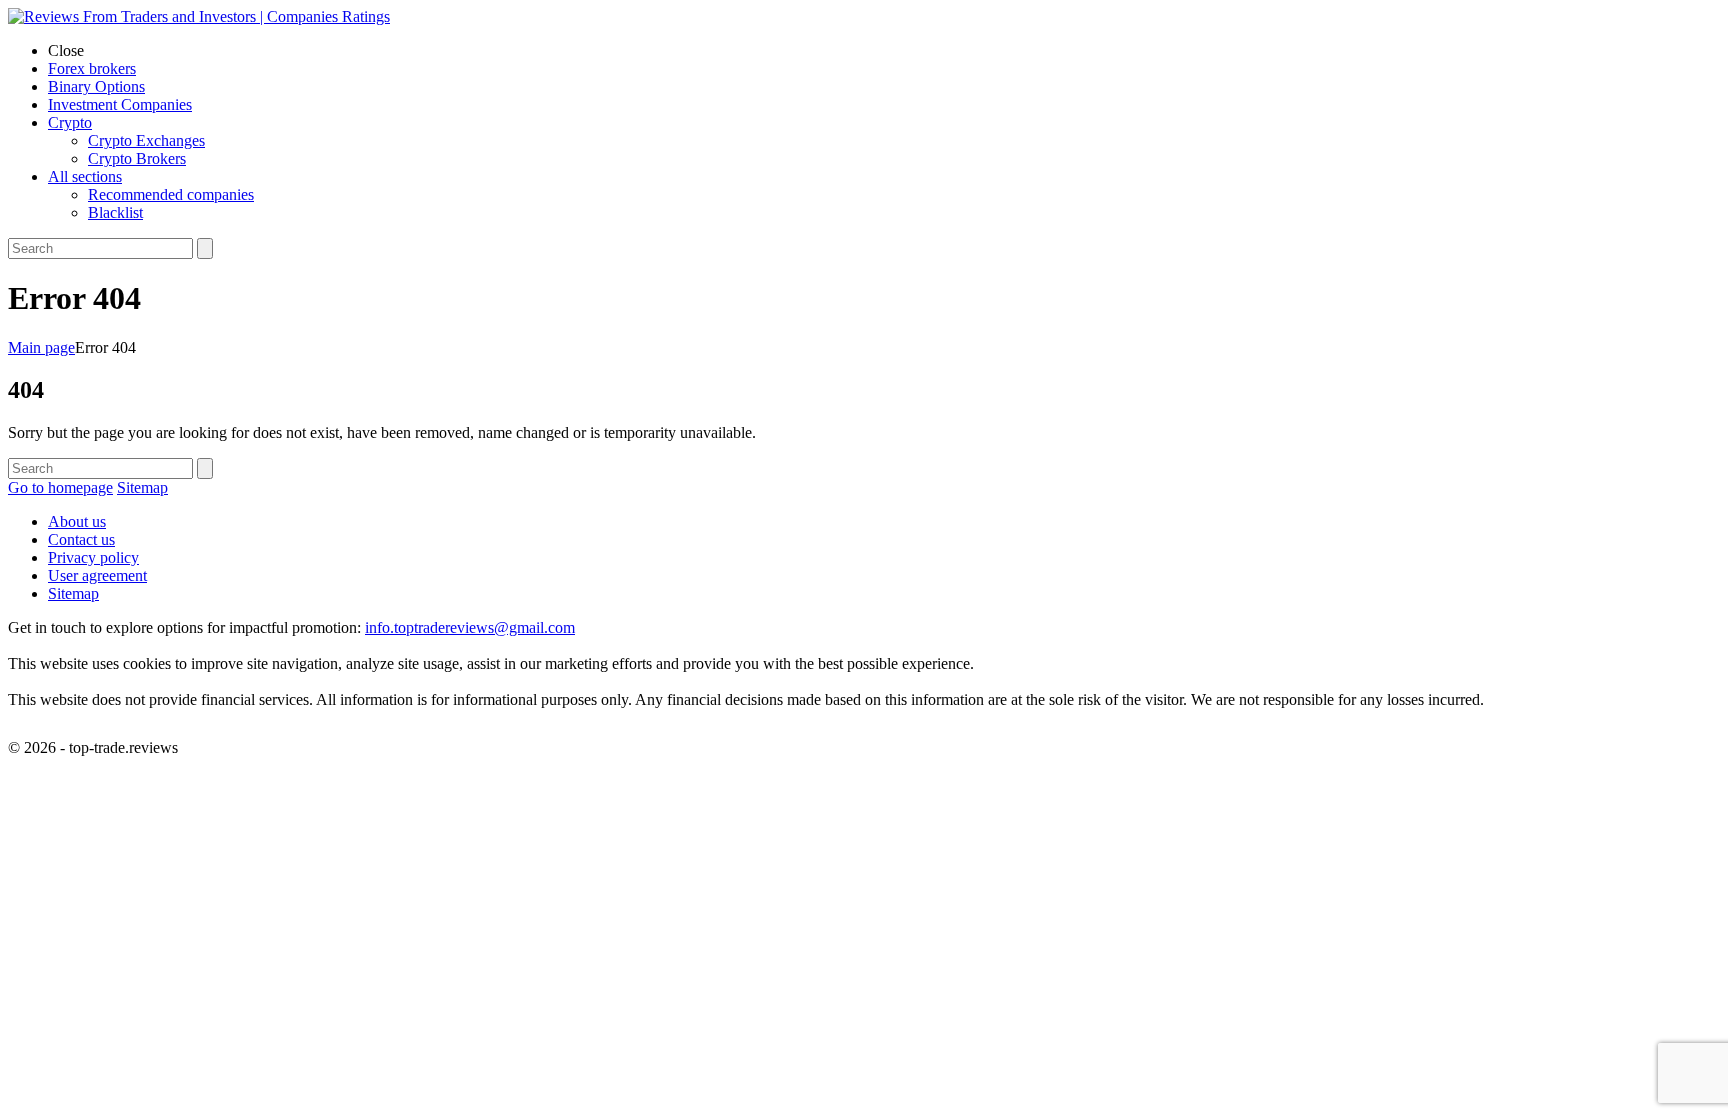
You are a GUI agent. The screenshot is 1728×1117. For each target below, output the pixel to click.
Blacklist (115, 212)
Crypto (70, 122)
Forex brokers (92, 68)
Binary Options (96, 86)
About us (77, 521)
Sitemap (142, 487)
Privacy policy (93, 557)
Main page (41, 347)
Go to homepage (60, 487)
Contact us (81, 539)
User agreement (97, 575)
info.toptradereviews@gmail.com (470, 627)
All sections (85, 176)
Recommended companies (171, 194)
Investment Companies (120, 104)
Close (66, 50)
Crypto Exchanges (146, 140)
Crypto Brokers (137, 158)
